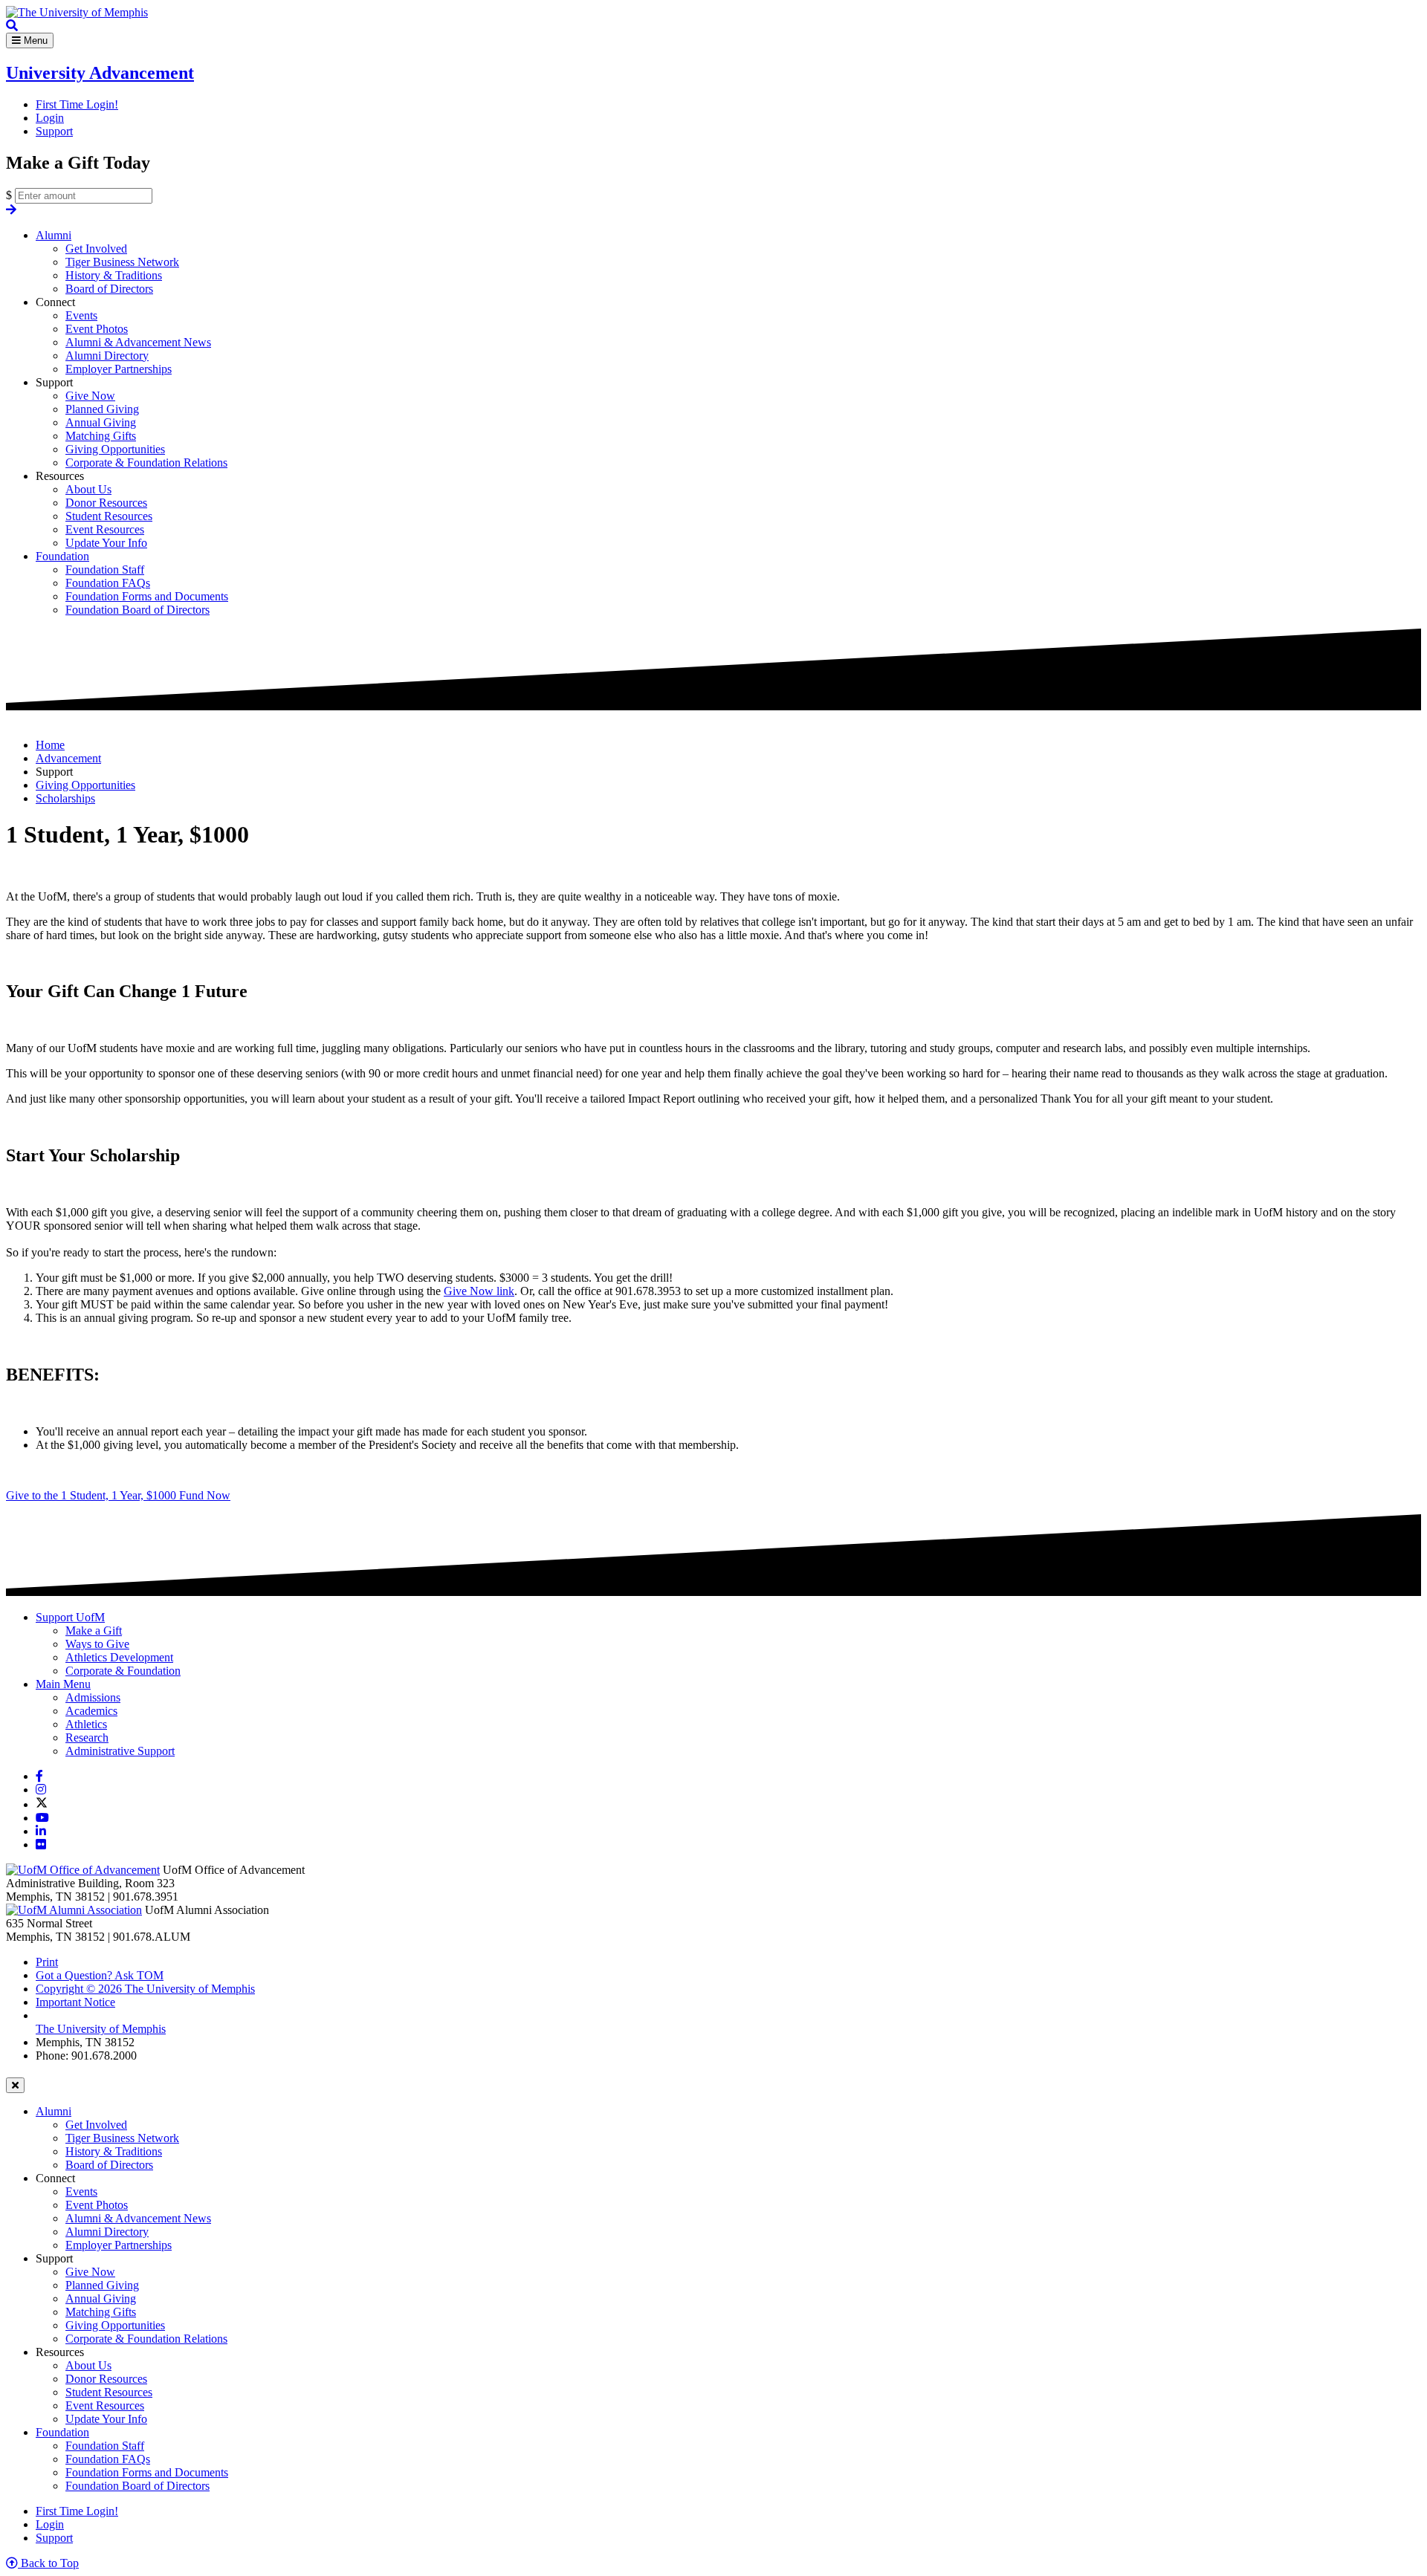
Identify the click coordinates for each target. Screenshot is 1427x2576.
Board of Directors (109, 289)
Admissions (93, 1697)
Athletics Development (119, 1657)
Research (87, 1738)
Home (50, 745)
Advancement (68, 758)
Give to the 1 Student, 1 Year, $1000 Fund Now (118, 1495)
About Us (88, 489)
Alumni (54, 235)
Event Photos (97, 329)
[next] (11, 210)
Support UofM (70, 1617)
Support (54, 131)
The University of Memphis (101, 2029)
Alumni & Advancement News (138, 342)
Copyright (145, 1989)
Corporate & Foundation (123, 1671)
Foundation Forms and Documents (147, 596)
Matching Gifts (101, 436)
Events (81, 315)
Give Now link (479, 1291)
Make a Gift (94, 1631)
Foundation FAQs (108, 583)
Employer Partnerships (119, 369)
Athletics (86, 1724)
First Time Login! (77, 104)
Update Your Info (106, 543)
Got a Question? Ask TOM (100, 1975)
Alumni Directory (107, 356)
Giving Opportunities (115, 449)
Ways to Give (97, 1644)
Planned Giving (102, 409)
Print (47, 1962)
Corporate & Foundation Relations (146, 463)
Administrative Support (120, 1751)
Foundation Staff (105, 570)
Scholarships (65, 798)
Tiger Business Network (122, 262)
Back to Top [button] (48, 2563)
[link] (39, 1776)
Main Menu (63, 1684)
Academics (91, 1711)
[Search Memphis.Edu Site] (12, 26)
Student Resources (109, 516)
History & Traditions (114, 275)
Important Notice (75, 2002)
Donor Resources (106, 503)
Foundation (62, 556)
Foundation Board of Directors (137, 610)
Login (50, 118)
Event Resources (105, 529)
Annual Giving (101, 422)
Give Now (90, 396)
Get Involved (96, 249)
